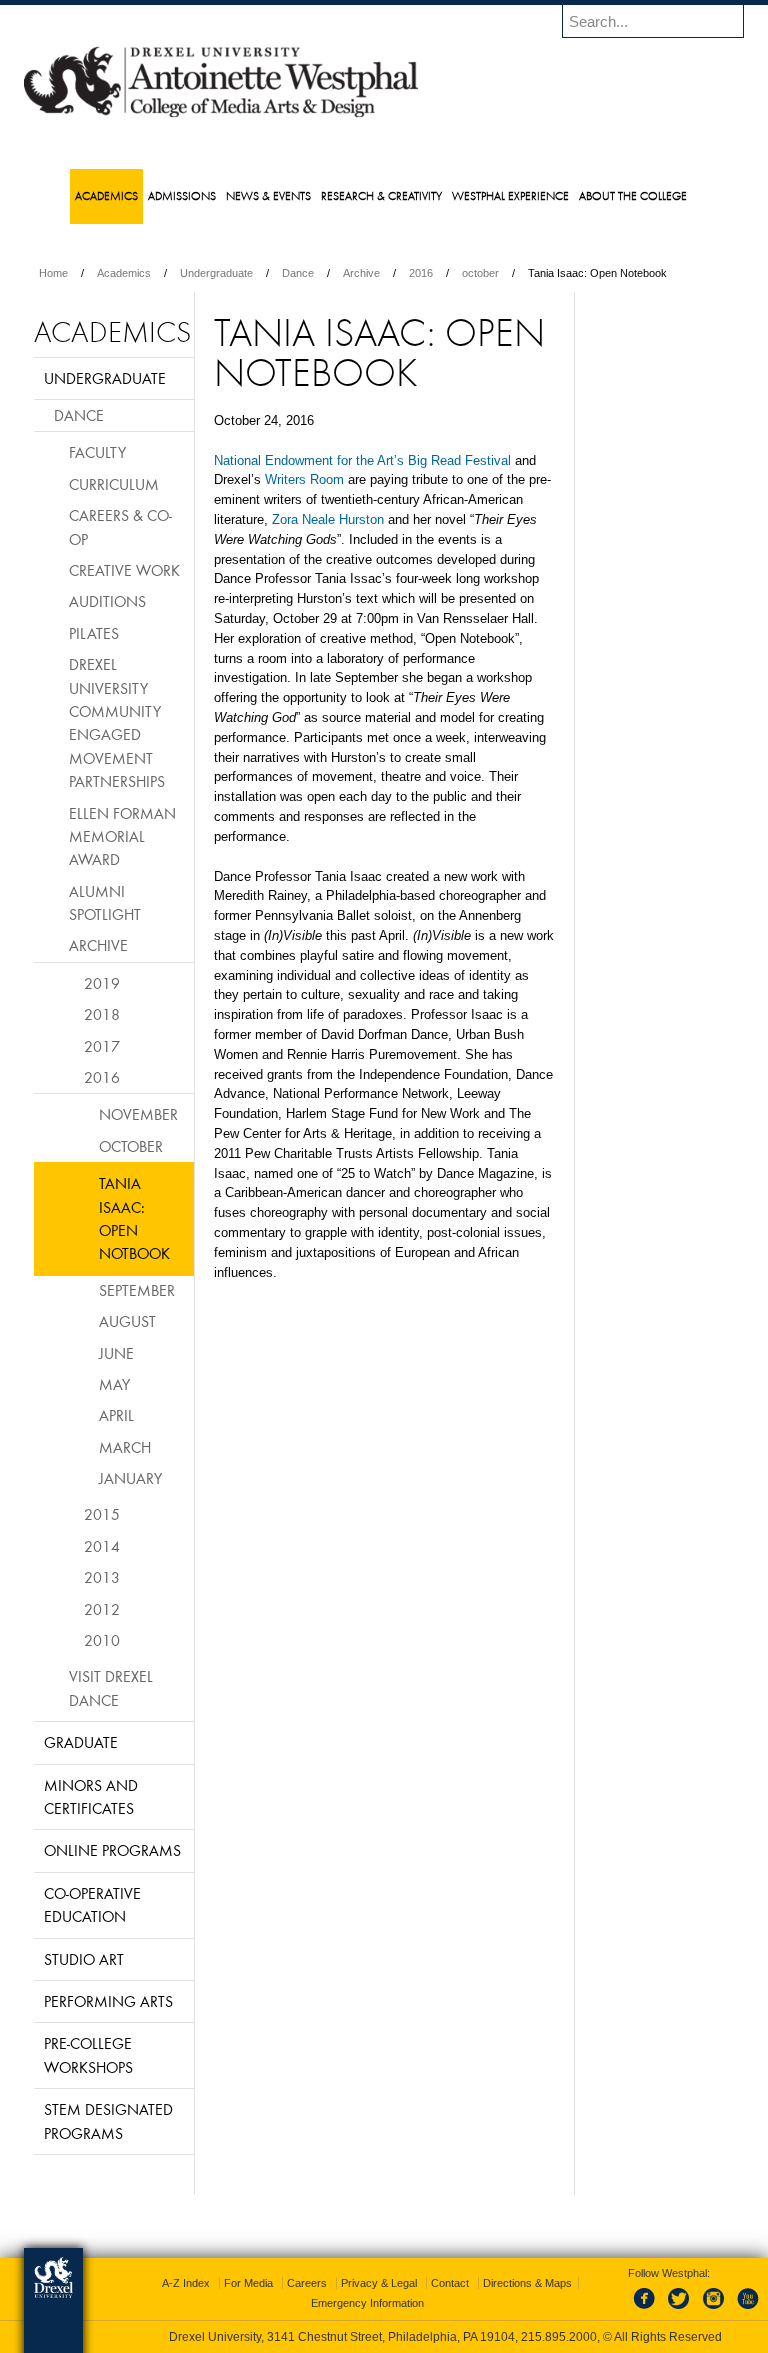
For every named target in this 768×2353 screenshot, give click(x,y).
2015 (102, 1514)
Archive (361, 273)
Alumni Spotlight (105, 902)
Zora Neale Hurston (328, 519)
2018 (102, 1014)
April (116, 1415)
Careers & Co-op (120, 526)
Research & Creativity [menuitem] (381, 195)
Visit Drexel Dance (111, 1687)
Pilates (94, 633)
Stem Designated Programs (108, 2120)
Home (53, 273)
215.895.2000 (559, 2337)
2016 (421, 273)
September (137, 1290)
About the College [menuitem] (633, 195)
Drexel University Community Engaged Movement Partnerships (117, 722)
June (116, 1353)
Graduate (81, 1742)
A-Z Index (186, 2283)
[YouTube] (747, 2310)
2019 (102, 983)
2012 (102, 1609)
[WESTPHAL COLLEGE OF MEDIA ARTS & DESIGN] (221, 116)
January (130, 1478)
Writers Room (304, 479)
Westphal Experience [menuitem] (510, 195)
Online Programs (112, 1850)
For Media (248, 2283)
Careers (307, 2283)
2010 (102, 1640)
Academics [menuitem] (106, 195)
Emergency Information (367, 2303)
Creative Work (124, 570)
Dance (298, 273)
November (138, 1114)
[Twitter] (681, 2310)
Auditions (107, 601)
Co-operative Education (92, 1904)
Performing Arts (108, 2001)
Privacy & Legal (379, 2283)
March (125, 1447)
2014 (102, 1546)
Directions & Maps (527, 2283)
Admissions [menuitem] (182, 195)
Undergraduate (216, 273)
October (131, 1146)
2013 (102, 1577)
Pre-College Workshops (88, 2054)
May (114, 1384)
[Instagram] (714, 2310)
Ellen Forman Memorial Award (122, 836)
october (480, 273)
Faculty (97, 452)
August (127, 1321)
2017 (102, 1046)
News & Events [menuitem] (268, 195)
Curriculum (114, 484)
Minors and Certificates (91, 1796)
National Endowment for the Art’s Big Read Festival (362, 460)
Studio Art (84, 1959)
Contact (450, 2283)
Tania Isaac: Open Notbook (134, 1218)
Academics (124, 273)
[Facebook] (648, 2310)
